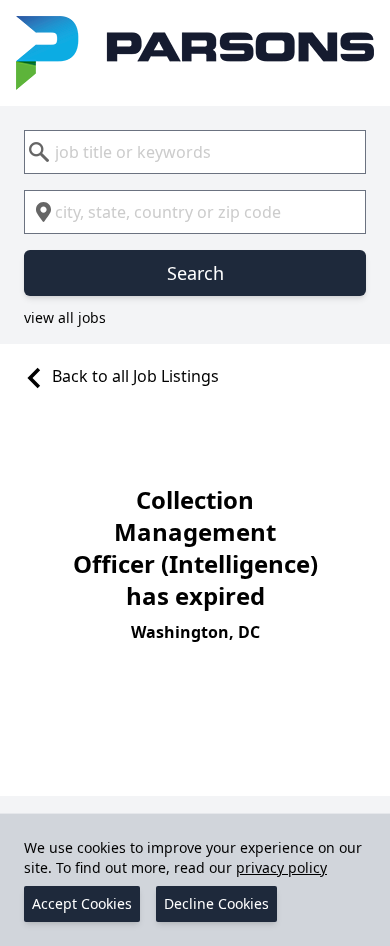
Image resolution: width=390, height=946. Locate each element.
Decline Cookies (216, 903)
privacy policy (281, 867)
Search (195, 273)
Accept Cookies (82, 903)
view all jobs (65, 317)
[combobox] (195, 152)
